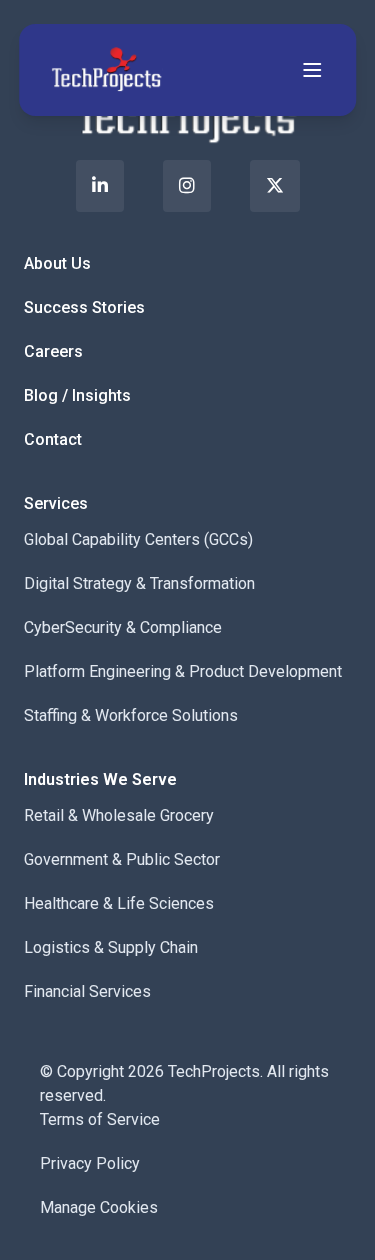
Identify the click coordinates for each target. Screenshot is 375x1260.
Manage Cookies (99, 1207)
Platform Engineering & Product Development (183, 671)
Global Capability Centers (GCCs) (138, 539)
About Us (57, 263)
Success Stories (84, 307)
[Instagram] (187, 186)
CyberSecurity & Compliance (123, 627)
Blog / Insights (77, 395)
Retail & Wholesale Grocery (119, 815)
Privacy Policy (90, 1163)
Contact (53, 439)
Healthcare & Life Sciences (119, 903)
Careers (53, 351)
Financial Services (87, 991)
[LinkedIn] (100, 186)
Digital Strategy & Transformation (139, 583)
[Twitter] (275, 186)
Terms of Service (100, 1119)
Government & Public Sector (122, 859)
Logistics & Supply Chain (111, 947)
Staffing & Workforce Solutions (131, 715)
